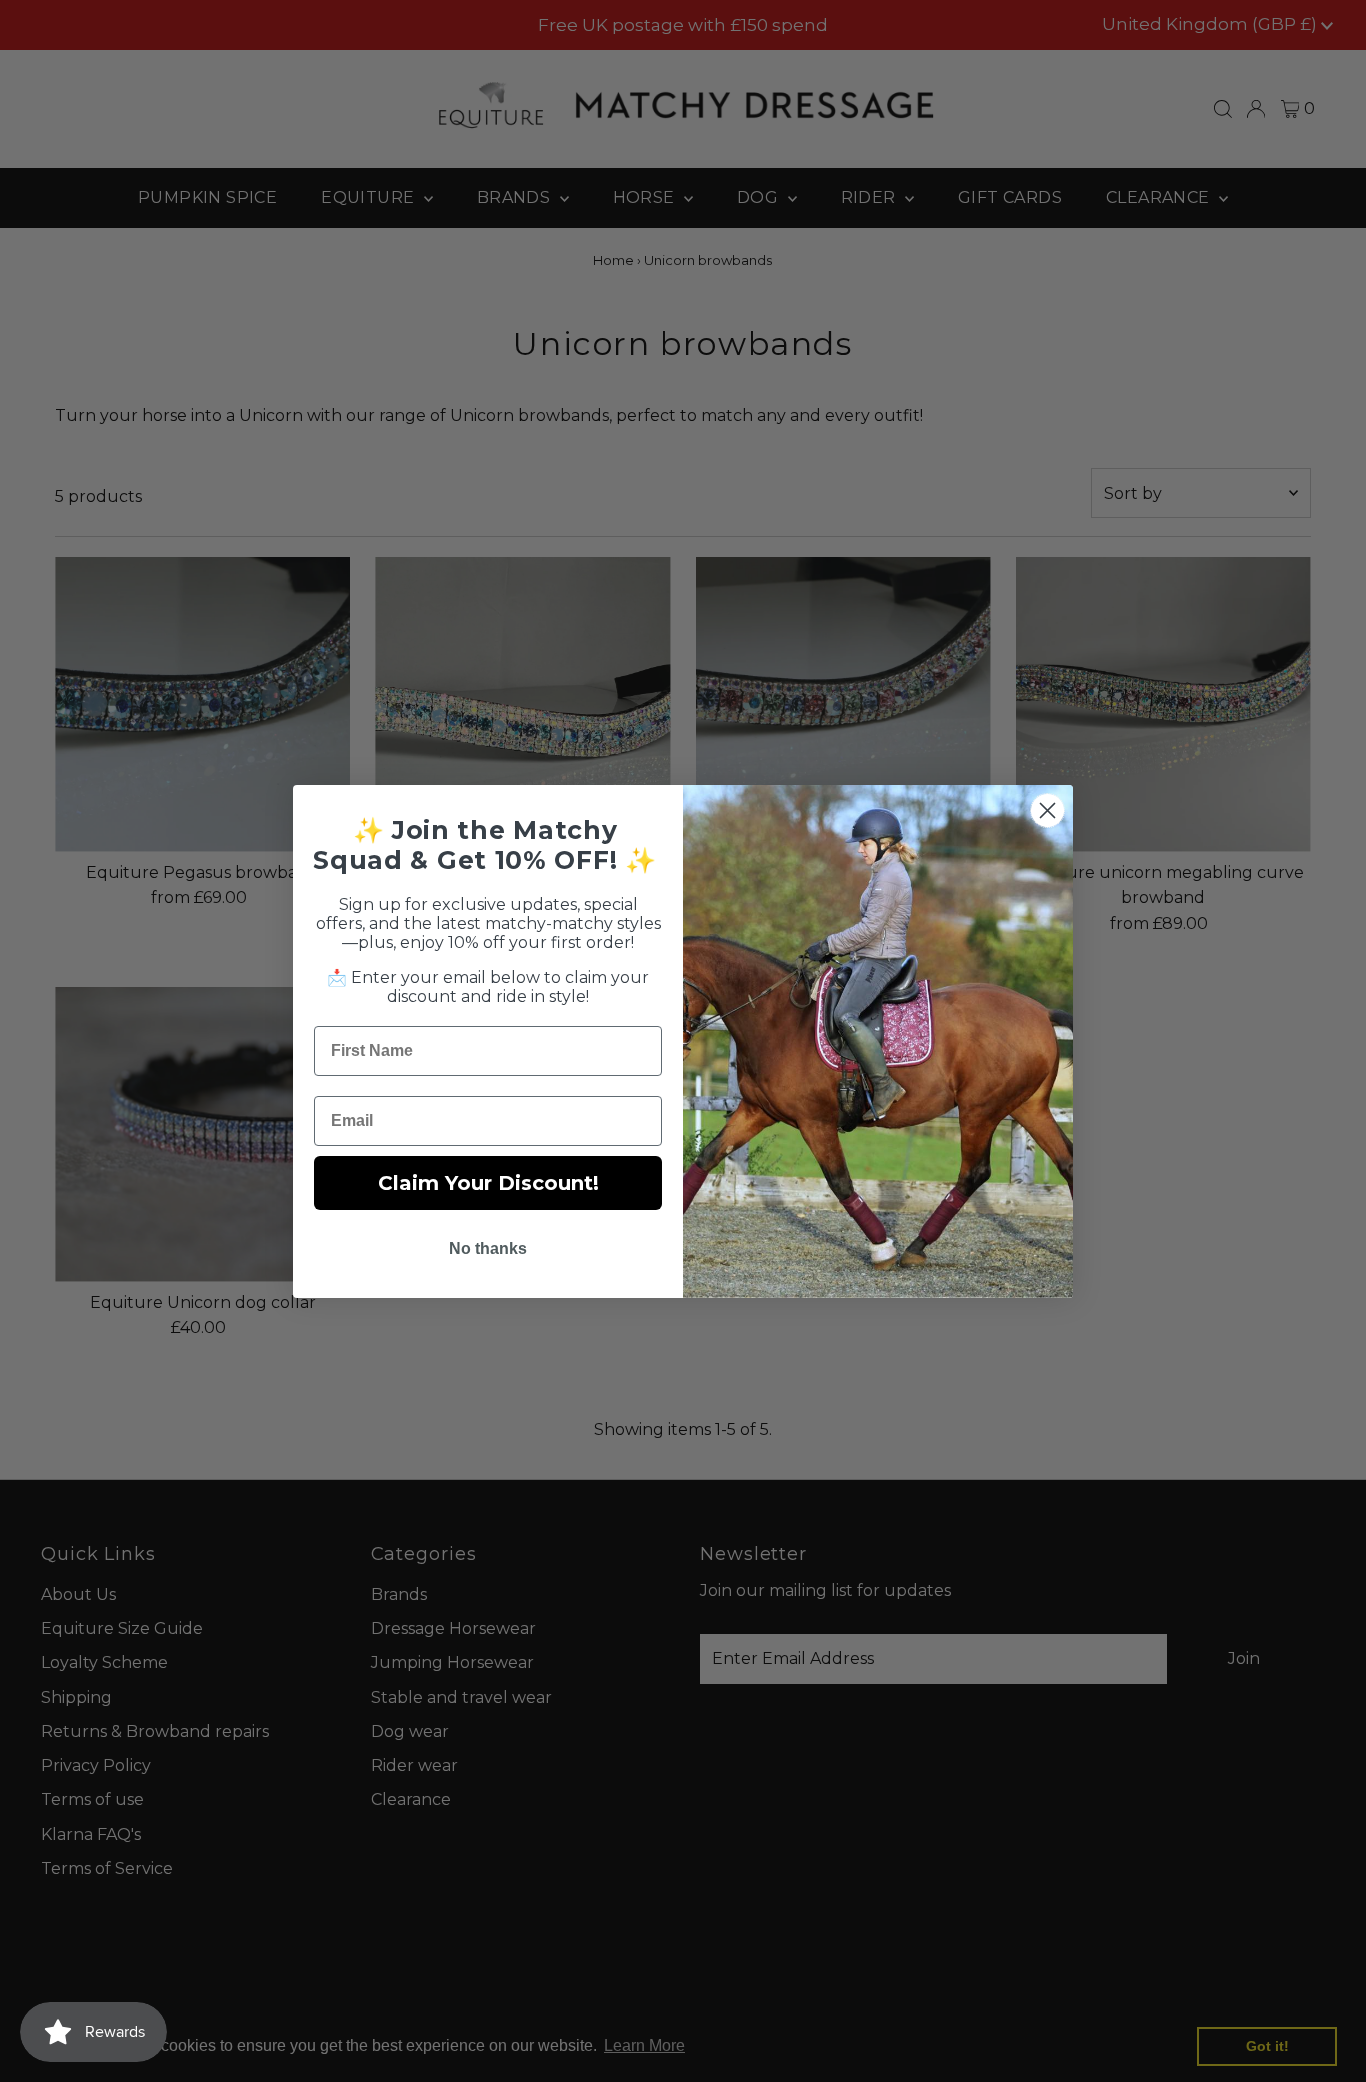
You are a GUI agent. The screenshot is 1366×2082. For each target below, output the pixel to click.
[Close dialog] (1047, 810)
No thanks (488, 1248)
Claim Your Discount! (488, 1183)
